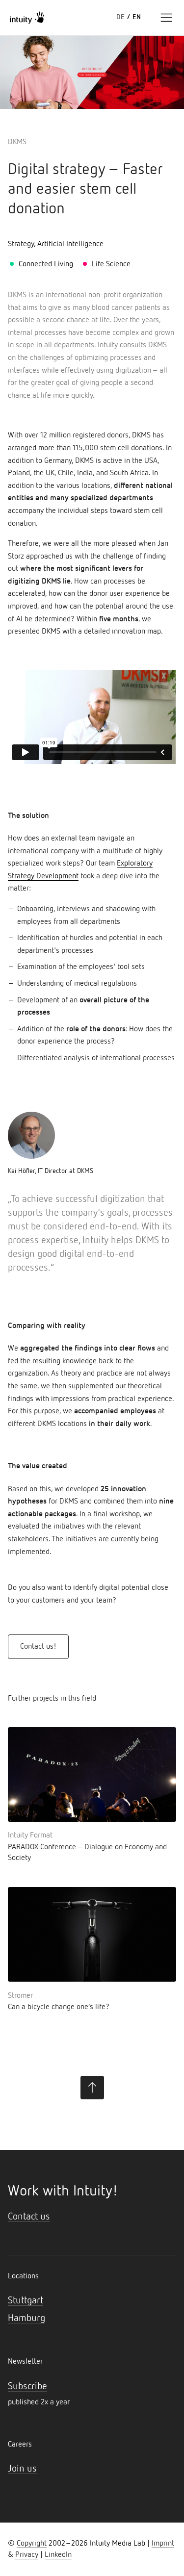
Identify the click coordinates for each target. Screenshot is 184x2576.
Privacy (27, 2555)
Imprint (163, 2544)
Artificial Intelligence (70, 244)
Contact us (29, 2217)
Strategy (21, 244)
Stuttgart (26, 2300)
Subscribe (27, 2386)
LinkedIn (58, 2555)
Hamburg (26, 2318)
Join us (22, 2469)
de (120, 17)
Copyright (32, 2544)
